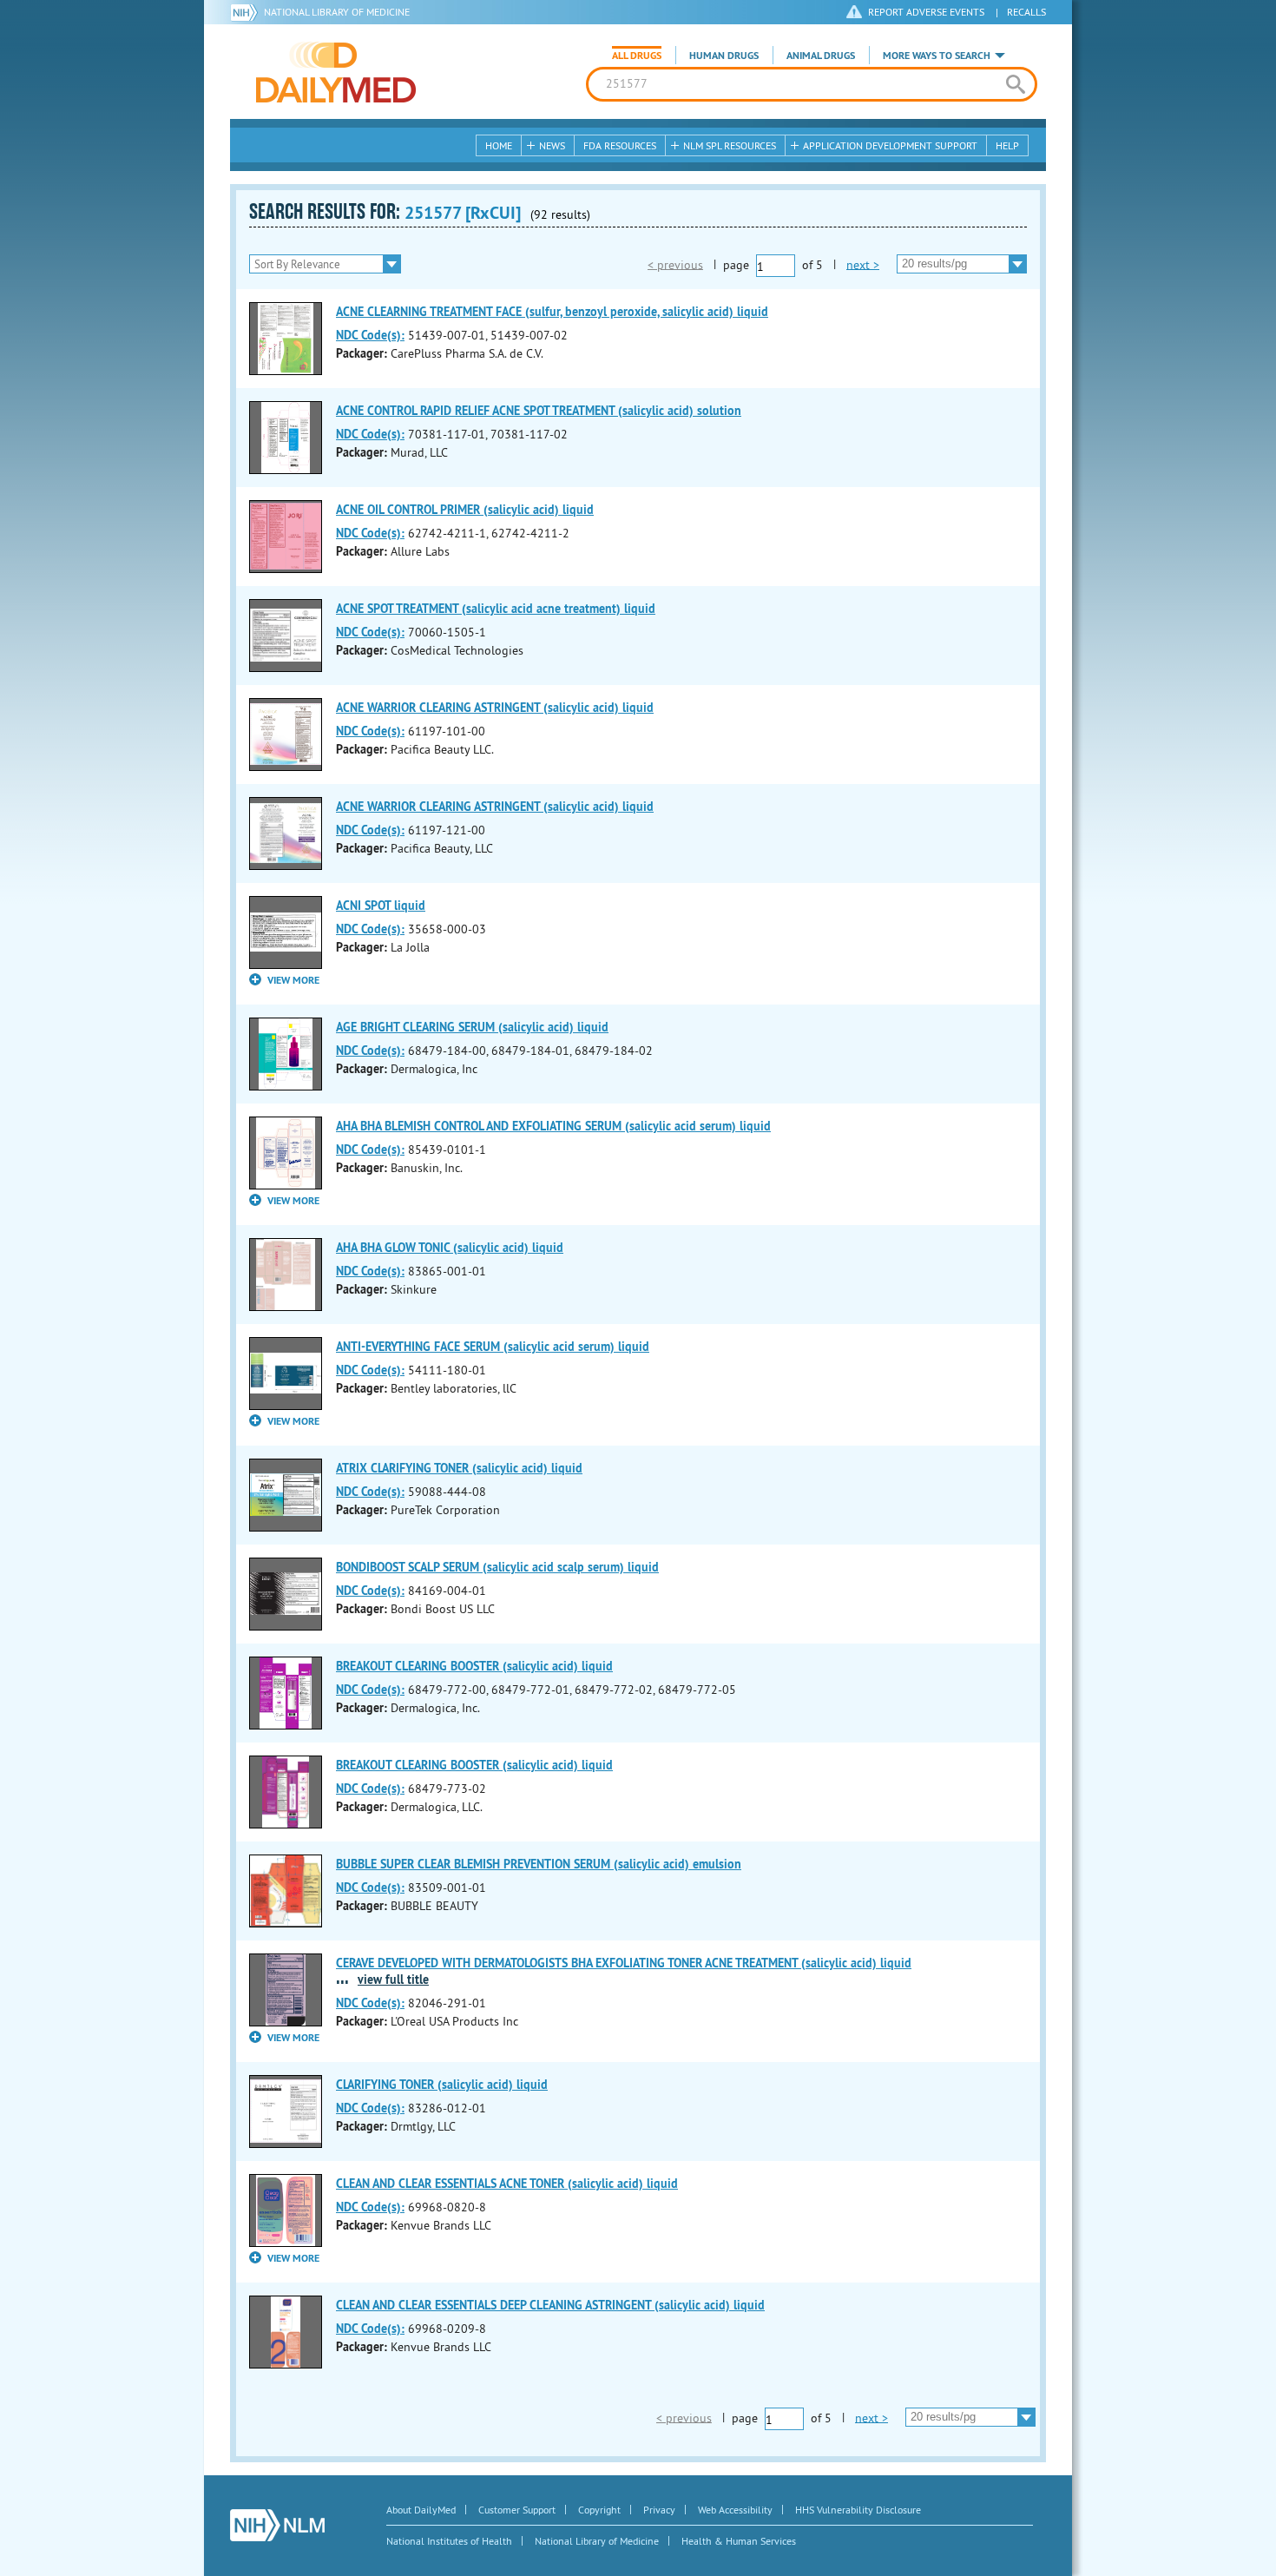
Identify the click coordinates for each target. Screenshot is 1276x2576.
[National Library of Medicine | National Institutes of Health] (277, 2525)
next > (863, 264)
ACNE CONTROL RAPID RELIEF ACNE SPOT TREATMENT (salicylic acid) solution (539, 411)
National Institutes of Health (449, 2541)
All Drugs (637, 56)
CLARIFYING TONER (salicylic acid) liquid (442, 2085)
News (552, 145)
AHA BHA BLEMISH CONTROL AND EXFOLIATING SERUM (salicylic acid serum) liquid (553, 1126)
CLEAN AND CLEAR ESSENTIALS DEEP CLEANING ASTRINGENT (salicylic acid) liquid (550, 2305)
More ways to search (937, 56)
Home (499, 145)
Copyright (599, 2510)
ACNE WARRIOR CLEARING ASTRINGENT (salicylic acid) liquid (495, 708)
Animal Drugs (821, 56)
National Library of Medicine (337, 12)
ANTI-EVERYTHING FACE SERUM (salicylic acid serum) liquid (493, 1347)
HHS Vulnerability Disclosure (858, 2510)
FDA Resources (620, 145)
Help (1007, 145)
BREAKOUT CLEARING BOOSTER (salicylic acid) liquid (474, 1666)
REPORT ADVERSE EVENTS (926, 12)
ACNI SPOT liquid (381, 906)
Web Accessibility (735, 2510)
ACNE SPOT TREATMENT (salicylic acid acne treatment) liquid (496, 609)
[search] (1015, 84)
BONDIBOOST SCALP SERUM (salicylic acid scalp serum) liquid (497, 1567)
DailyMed (336, 72)
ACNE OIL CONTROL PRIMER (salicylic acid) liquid (465, 510)
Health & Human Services (739, 2541)
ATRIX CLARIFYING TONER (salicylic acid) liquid (459, 1468)
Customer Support (517, 2510)
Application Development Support (890, 145)
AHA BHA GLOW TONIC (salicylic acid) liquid (450, 1248)
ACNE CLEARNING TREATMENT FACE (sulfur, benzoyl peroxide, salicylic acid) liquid (552, 312)
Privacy (659, 2510)
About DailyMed (421, 2510)
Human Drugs (724, 56)
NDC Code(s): (370, 335)
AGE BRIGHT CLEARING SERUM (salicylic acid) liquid (472, 1027)
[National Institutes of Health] (247, 12)
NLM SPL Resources (730, 145)
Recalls (1026, 12)
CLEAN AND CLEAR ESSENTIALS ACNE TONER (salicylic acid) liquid (507, 2184)
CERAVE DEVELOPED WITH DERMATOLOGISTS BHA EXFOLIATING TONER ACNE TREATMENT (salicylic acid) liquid (624, 1963)
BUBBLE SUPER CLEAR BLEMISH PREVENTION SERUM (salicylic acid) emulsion (539, 1864)
